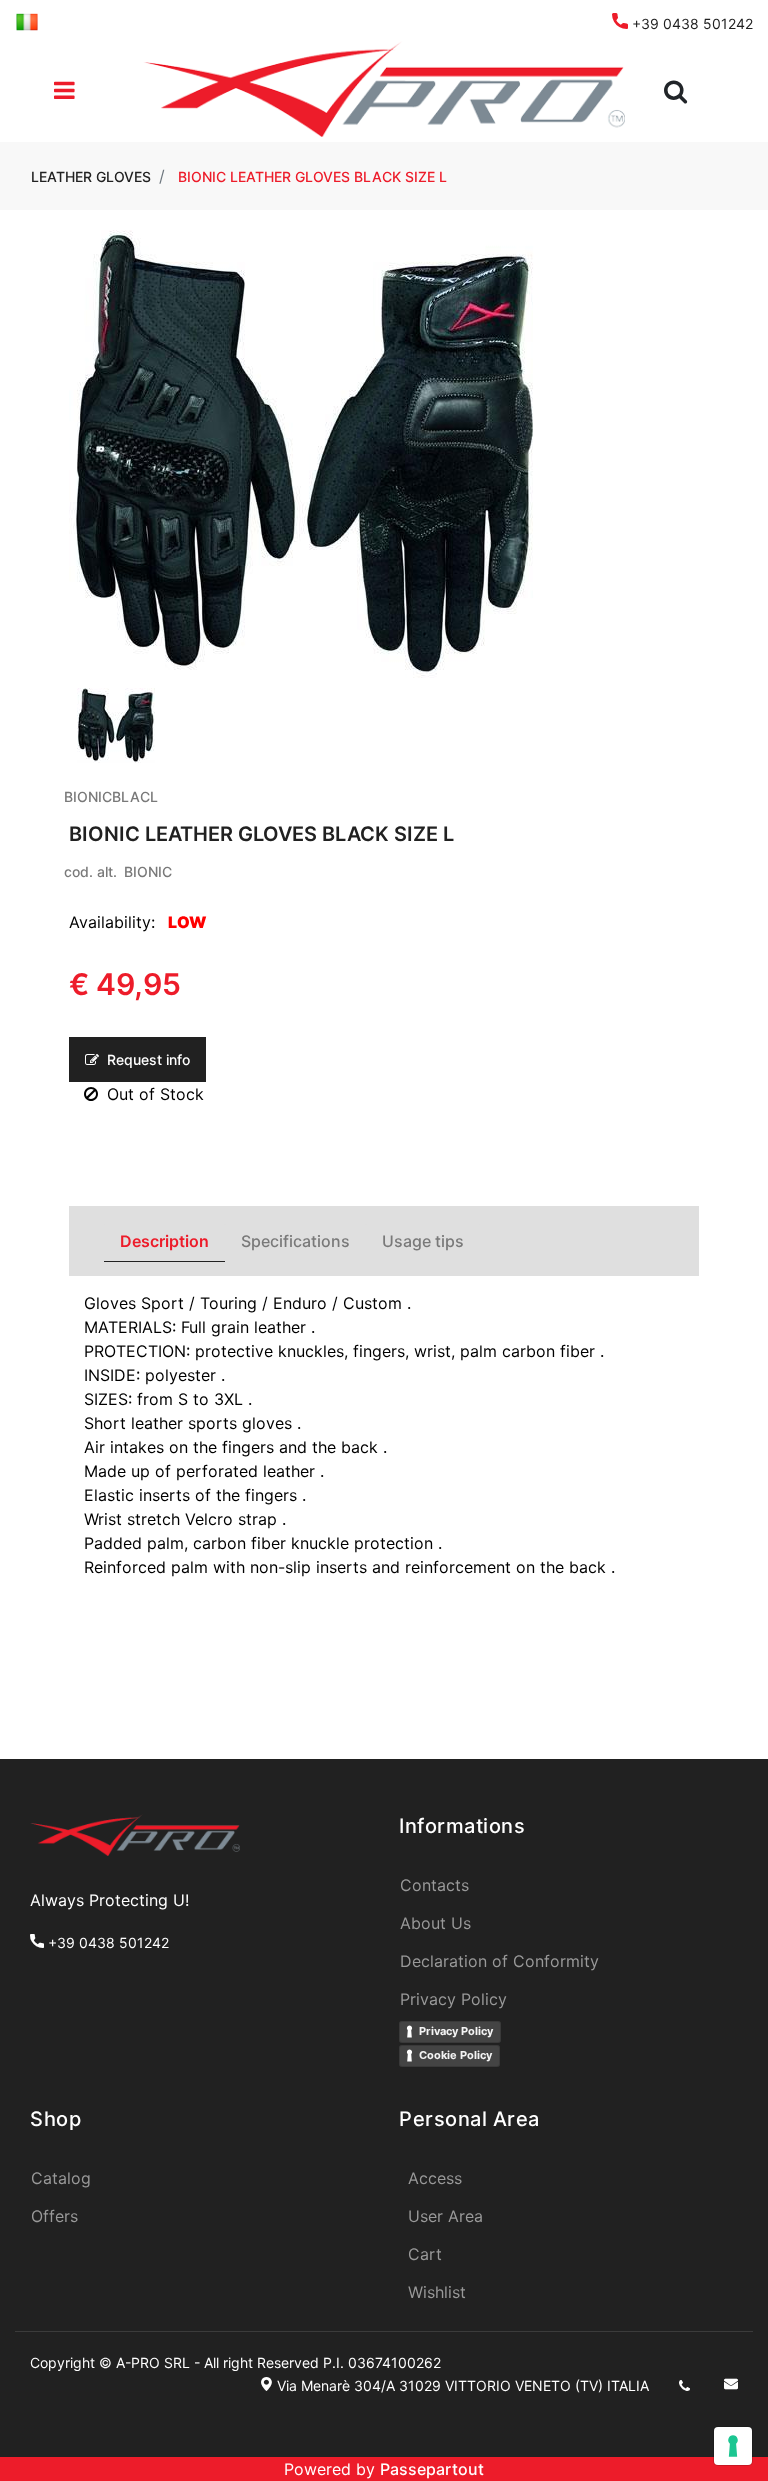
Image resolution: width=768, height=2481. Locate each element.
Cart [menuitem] (425, 2254)
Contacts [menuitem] (434, 1885)
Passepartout (432, 2469)
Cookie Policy (455, 2055)
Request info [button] (146, 1059)
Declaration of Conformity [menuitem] (499, 1961)
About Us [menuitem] (435, 1923)
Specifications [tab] (295, 1241)
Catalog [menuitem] (61, 2178)
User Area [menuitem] (445, 2216)
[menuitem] (27, 20)
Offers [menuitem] (54, 2216)
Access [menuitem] (435, 2178)
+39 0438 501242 (690, 23)
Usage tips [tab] (423, 1241)
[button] (305, 455)
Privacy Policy (456, 2031)
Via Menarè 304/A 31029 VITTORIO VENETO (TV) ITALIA (463, 2385)
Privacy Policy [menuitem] (453, 1999)
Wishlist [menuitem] (437, 2292)
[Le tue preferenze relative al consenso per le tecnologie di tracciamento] (733, 2446)
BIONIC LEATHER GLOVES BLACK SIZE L (312, 176)
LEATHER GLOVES (91, 176)
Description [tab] (164, 1241)
